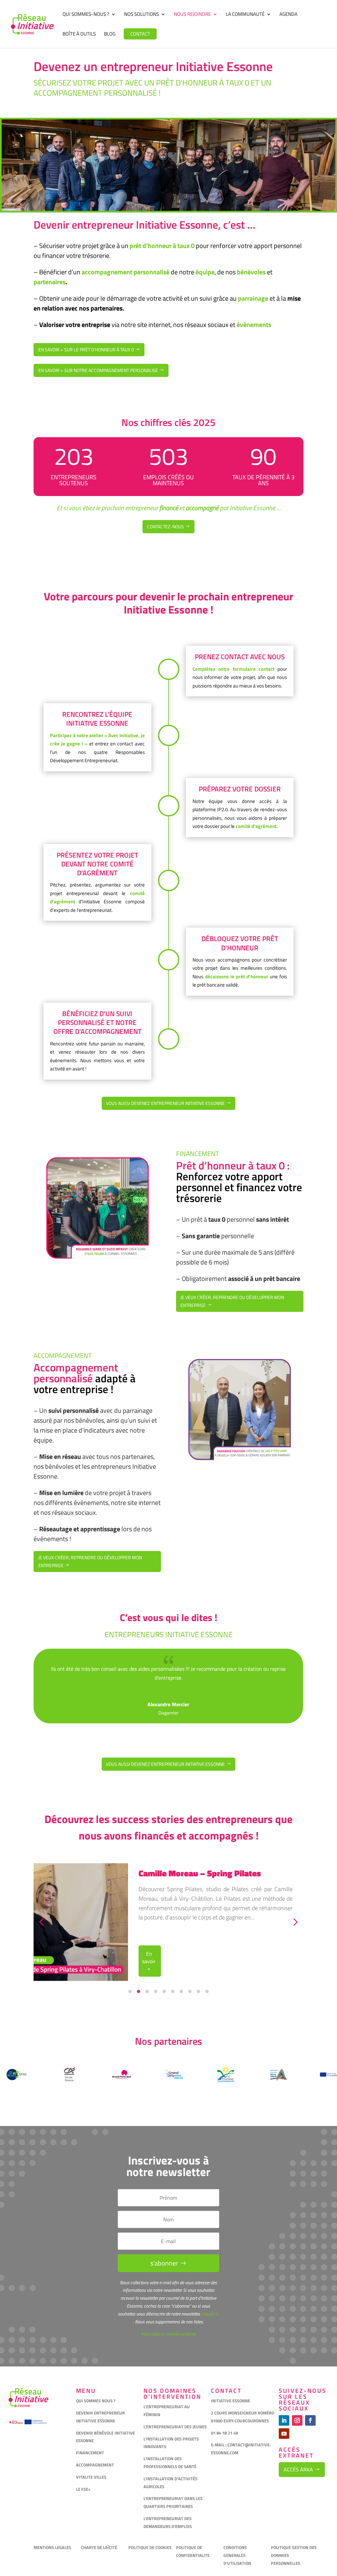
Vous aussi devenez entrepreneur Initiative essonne (165, 1103)
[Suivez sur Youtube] (284, 2434)
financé (169, 508)
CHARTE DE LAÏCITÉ (99, 2547)
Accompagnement (63, 1355)
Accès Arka (298, 2469)
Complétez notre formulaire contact (233, 669)
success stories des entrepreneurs (191, 1819)
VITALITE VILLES (92, 2477)
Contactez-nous (166, 526)
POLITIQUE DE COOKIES (150, 2547)
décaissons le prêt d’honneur (237, 976)
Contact (140, 34)
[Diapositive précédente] (41, 1922)
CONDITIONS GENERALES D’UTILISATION (238, 2555)
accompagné (202, 508)
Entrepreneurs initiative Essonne (169, 1634)
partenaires (50, 282)
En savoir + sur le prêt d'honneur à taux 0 (86, 350)
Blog (110, 35)
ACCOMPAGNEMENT (95, 2465)
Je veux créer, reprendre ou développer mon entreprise (232, 1301)
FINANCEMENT (90, 2453)
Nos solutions (142, 15)
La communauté (245, 15)
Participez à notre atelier (77, 735)
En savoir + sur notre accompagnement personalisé (98, 370)
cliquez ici (210, 2314)
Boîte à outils (79, 35)
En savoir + (149, 1961)
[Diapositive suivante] (296, 1922)
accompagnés (221, 1836)
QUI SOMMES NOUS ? (96, 2401)
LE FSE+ (83, 2489)
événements (253, 325)
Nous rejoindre (192, 15)
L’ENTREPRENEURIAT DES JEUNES (175, 2427)
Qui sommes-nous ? (86, 15)
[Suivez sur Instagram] (297, 2420)
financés (154, 1836)
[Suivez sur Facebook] (310, 2420)
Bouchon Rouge (168, 1713)
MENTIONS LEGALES (52, 2547)
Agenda (288, 15)
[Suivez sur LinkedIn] (284, 2420)
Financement (198, 1153)
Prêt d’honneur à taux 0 (230, 1165)
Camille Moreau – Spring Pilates (200, 1873)
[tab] (130, 1991)
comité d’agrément (256, 826)
